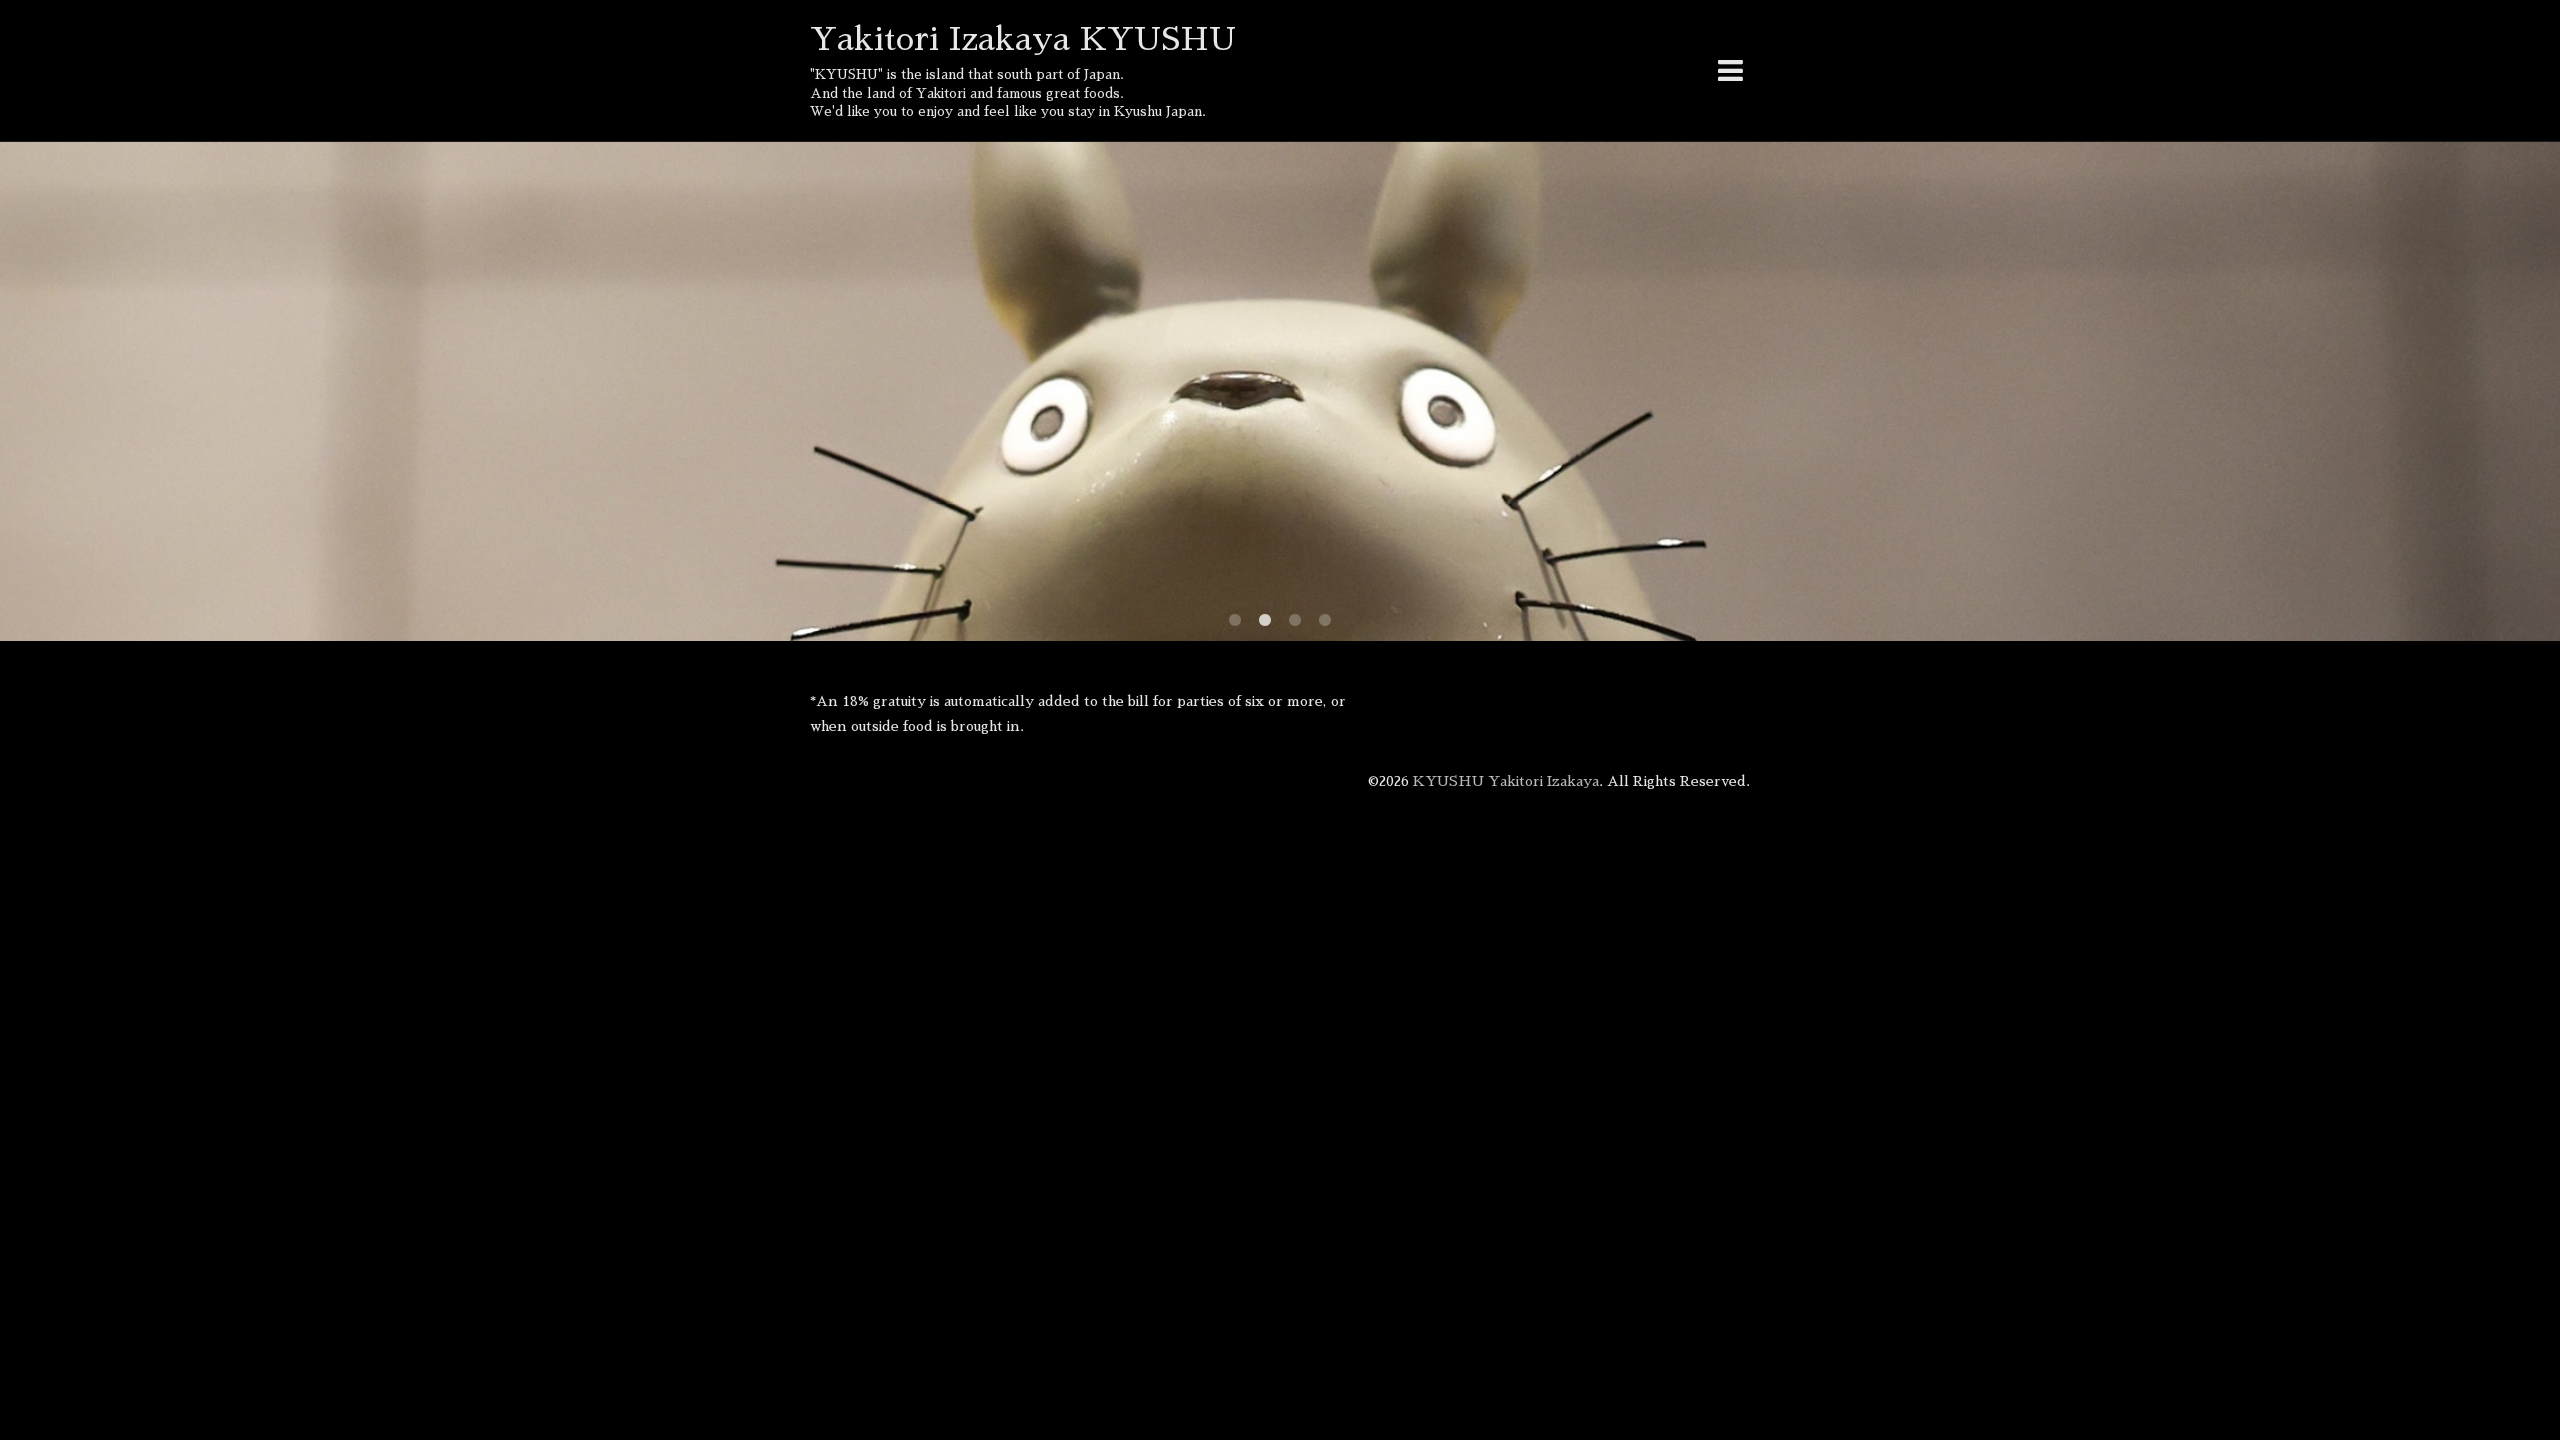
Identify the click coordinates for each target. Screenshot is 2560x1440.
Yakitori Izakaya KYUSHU (1023, 39)
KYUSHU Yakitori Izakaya (1506, 781)
